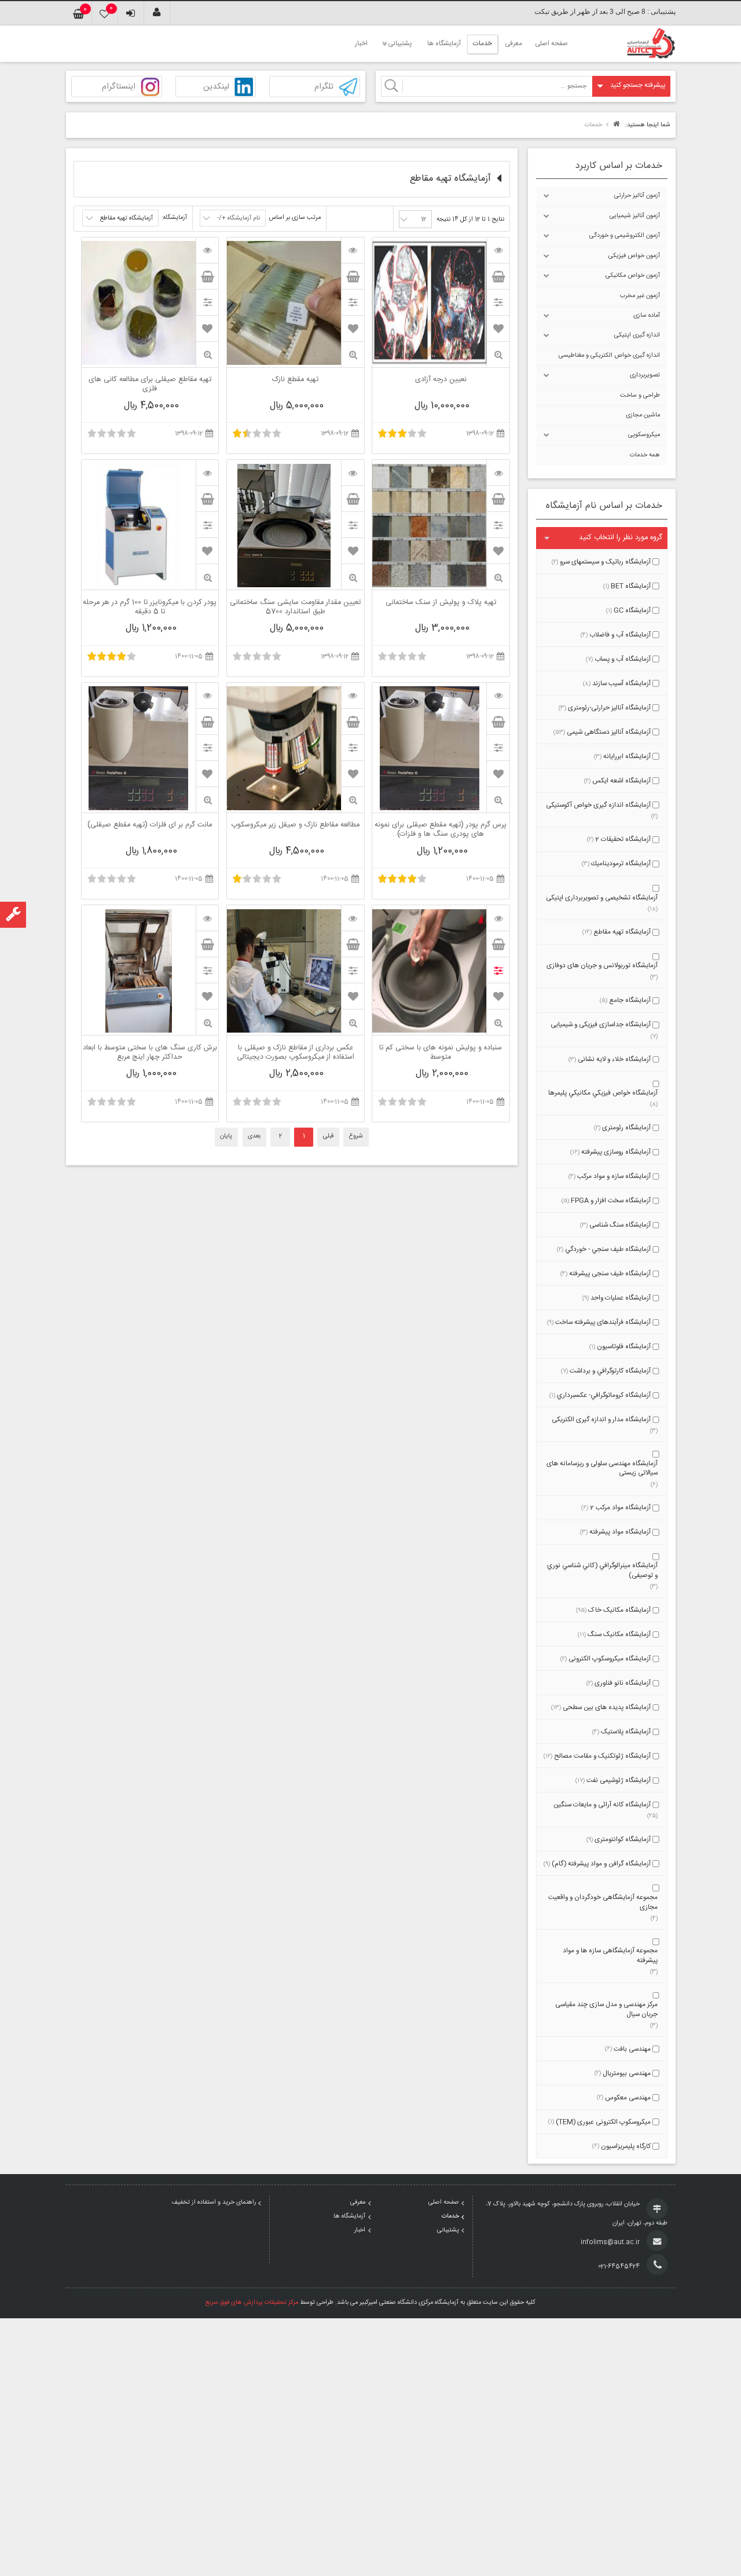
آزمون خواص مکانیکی (633, 276)
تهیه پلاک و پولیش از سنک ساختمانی (441, 603)
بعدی (254, 1136)
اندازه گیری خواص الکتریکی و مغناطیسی (609, 356)
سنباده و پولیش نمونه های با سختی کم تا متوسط (441, 1053)
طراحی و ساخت (640, 396)
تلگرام (324, 87)
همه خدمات (645, 455)
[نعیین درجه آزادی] (498, 250)
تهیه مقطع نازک (295, 380)
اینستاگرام (119, 87)
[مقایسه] (498, 302)
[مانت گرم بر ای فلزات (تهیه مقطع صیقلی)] (207, 696)
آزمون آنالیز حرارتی (637, 196)
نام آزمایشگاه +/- (239, 218)
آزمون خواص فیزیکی (634, 256)
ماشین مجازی (643, 415)
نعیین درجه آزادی (441, 380)
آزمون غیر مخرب (640, 296)
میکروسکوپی (644, 435)
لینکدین (216, 87)
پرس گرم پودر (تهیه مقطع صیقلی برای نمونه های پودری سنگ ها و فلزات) (441, 830)
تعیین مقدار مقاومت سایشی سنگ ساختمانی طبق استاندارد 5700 (295, 608)
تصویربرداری (645, 375)
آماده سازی (647, 316)
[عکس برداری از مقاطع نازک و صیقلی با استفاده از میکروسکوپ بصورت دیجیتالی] (353, 918)
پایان (226, 1136)
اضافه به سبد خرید (498, 276)
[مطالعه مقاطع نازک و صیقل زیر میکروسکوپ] (353, 696)
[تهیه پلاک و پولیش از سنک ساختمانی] (498, 473)
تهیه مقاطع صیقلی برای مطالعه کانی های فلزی (150, 385)
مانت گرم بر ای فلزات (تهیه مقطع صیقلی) (150, 826)
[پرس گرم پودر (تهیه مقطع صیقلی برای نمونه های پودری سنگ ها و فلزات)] (498, 696)
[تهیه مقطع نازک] (353, 250)
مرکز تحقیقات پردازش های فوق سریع (252, 2303)
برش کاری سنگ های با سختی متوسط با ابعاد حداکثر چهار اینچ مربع (150, 1053)
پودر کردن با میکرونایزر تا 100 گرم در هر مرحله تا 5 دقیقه (150, 608)
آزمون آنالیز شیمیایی (635, 216)
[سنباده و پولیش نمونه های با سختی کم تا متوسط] (498, 918)
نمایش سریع (498, 355)
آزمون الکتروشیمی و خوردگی (625, 236)
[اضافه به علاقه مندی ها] (498, 328)
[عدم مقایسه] (498, 970)
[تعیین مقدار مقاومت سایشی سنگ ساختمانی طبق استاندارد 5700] (353, 473)
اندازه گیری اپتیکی (637, 335)
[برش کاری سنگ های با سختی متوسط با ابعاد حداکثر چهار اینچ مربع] (207, 918)
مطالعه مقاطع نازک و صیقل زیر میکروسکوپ (295, 826)
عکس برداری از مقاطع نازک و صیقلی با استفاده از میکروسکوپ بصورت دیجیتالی (296, 1053)
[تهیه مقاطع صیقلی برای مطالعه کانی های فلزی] (207, 250)
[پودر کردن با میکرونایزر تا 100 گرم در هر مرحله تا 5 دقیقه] (207, 473)
